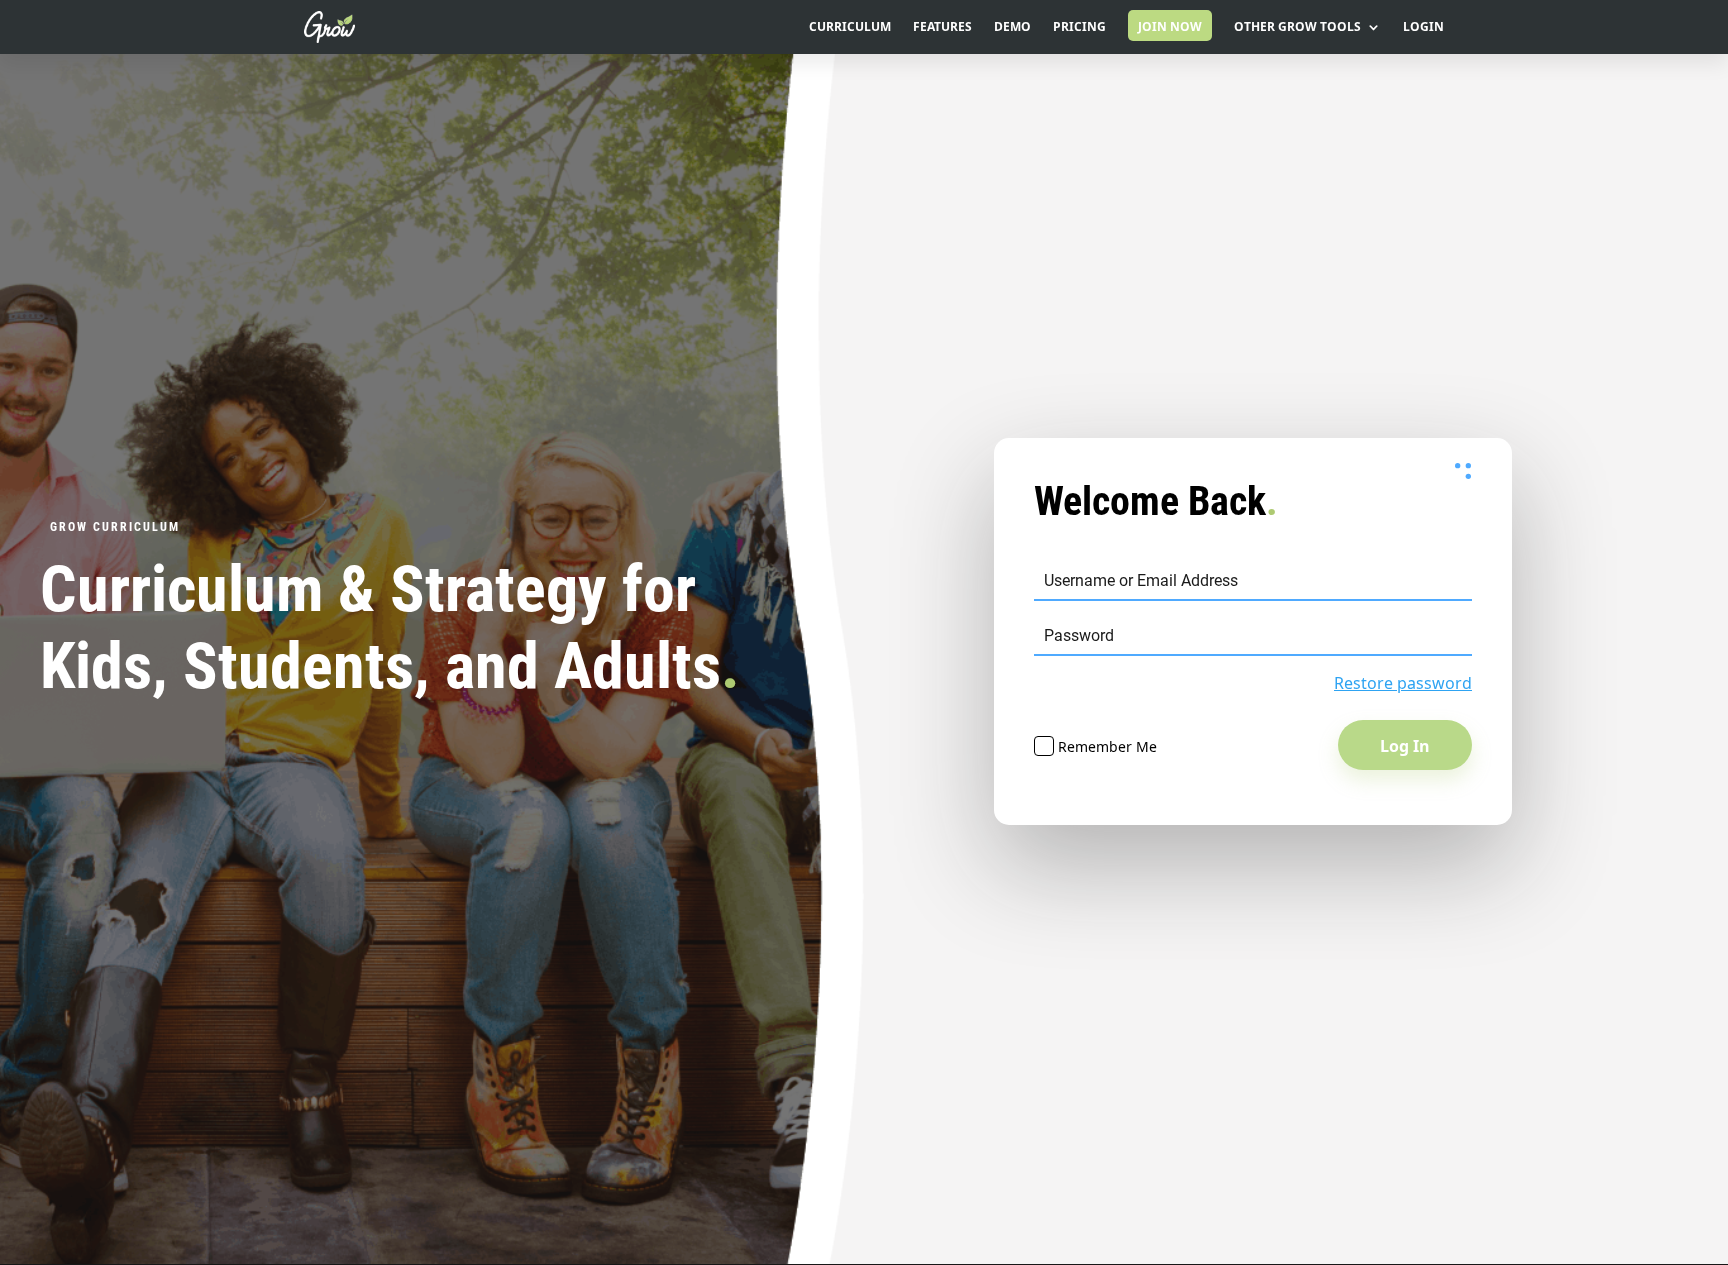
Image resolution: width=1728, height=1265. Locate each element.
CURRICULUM (850, 27)
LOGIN (1423, 27)
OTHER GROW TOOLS (1297, 27)
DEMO (1012, 27)
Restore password (1403, 683)
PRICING (1079, 27)
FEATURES (942, 27)
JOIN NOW (1170, 26)
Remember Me (1105, 746)
